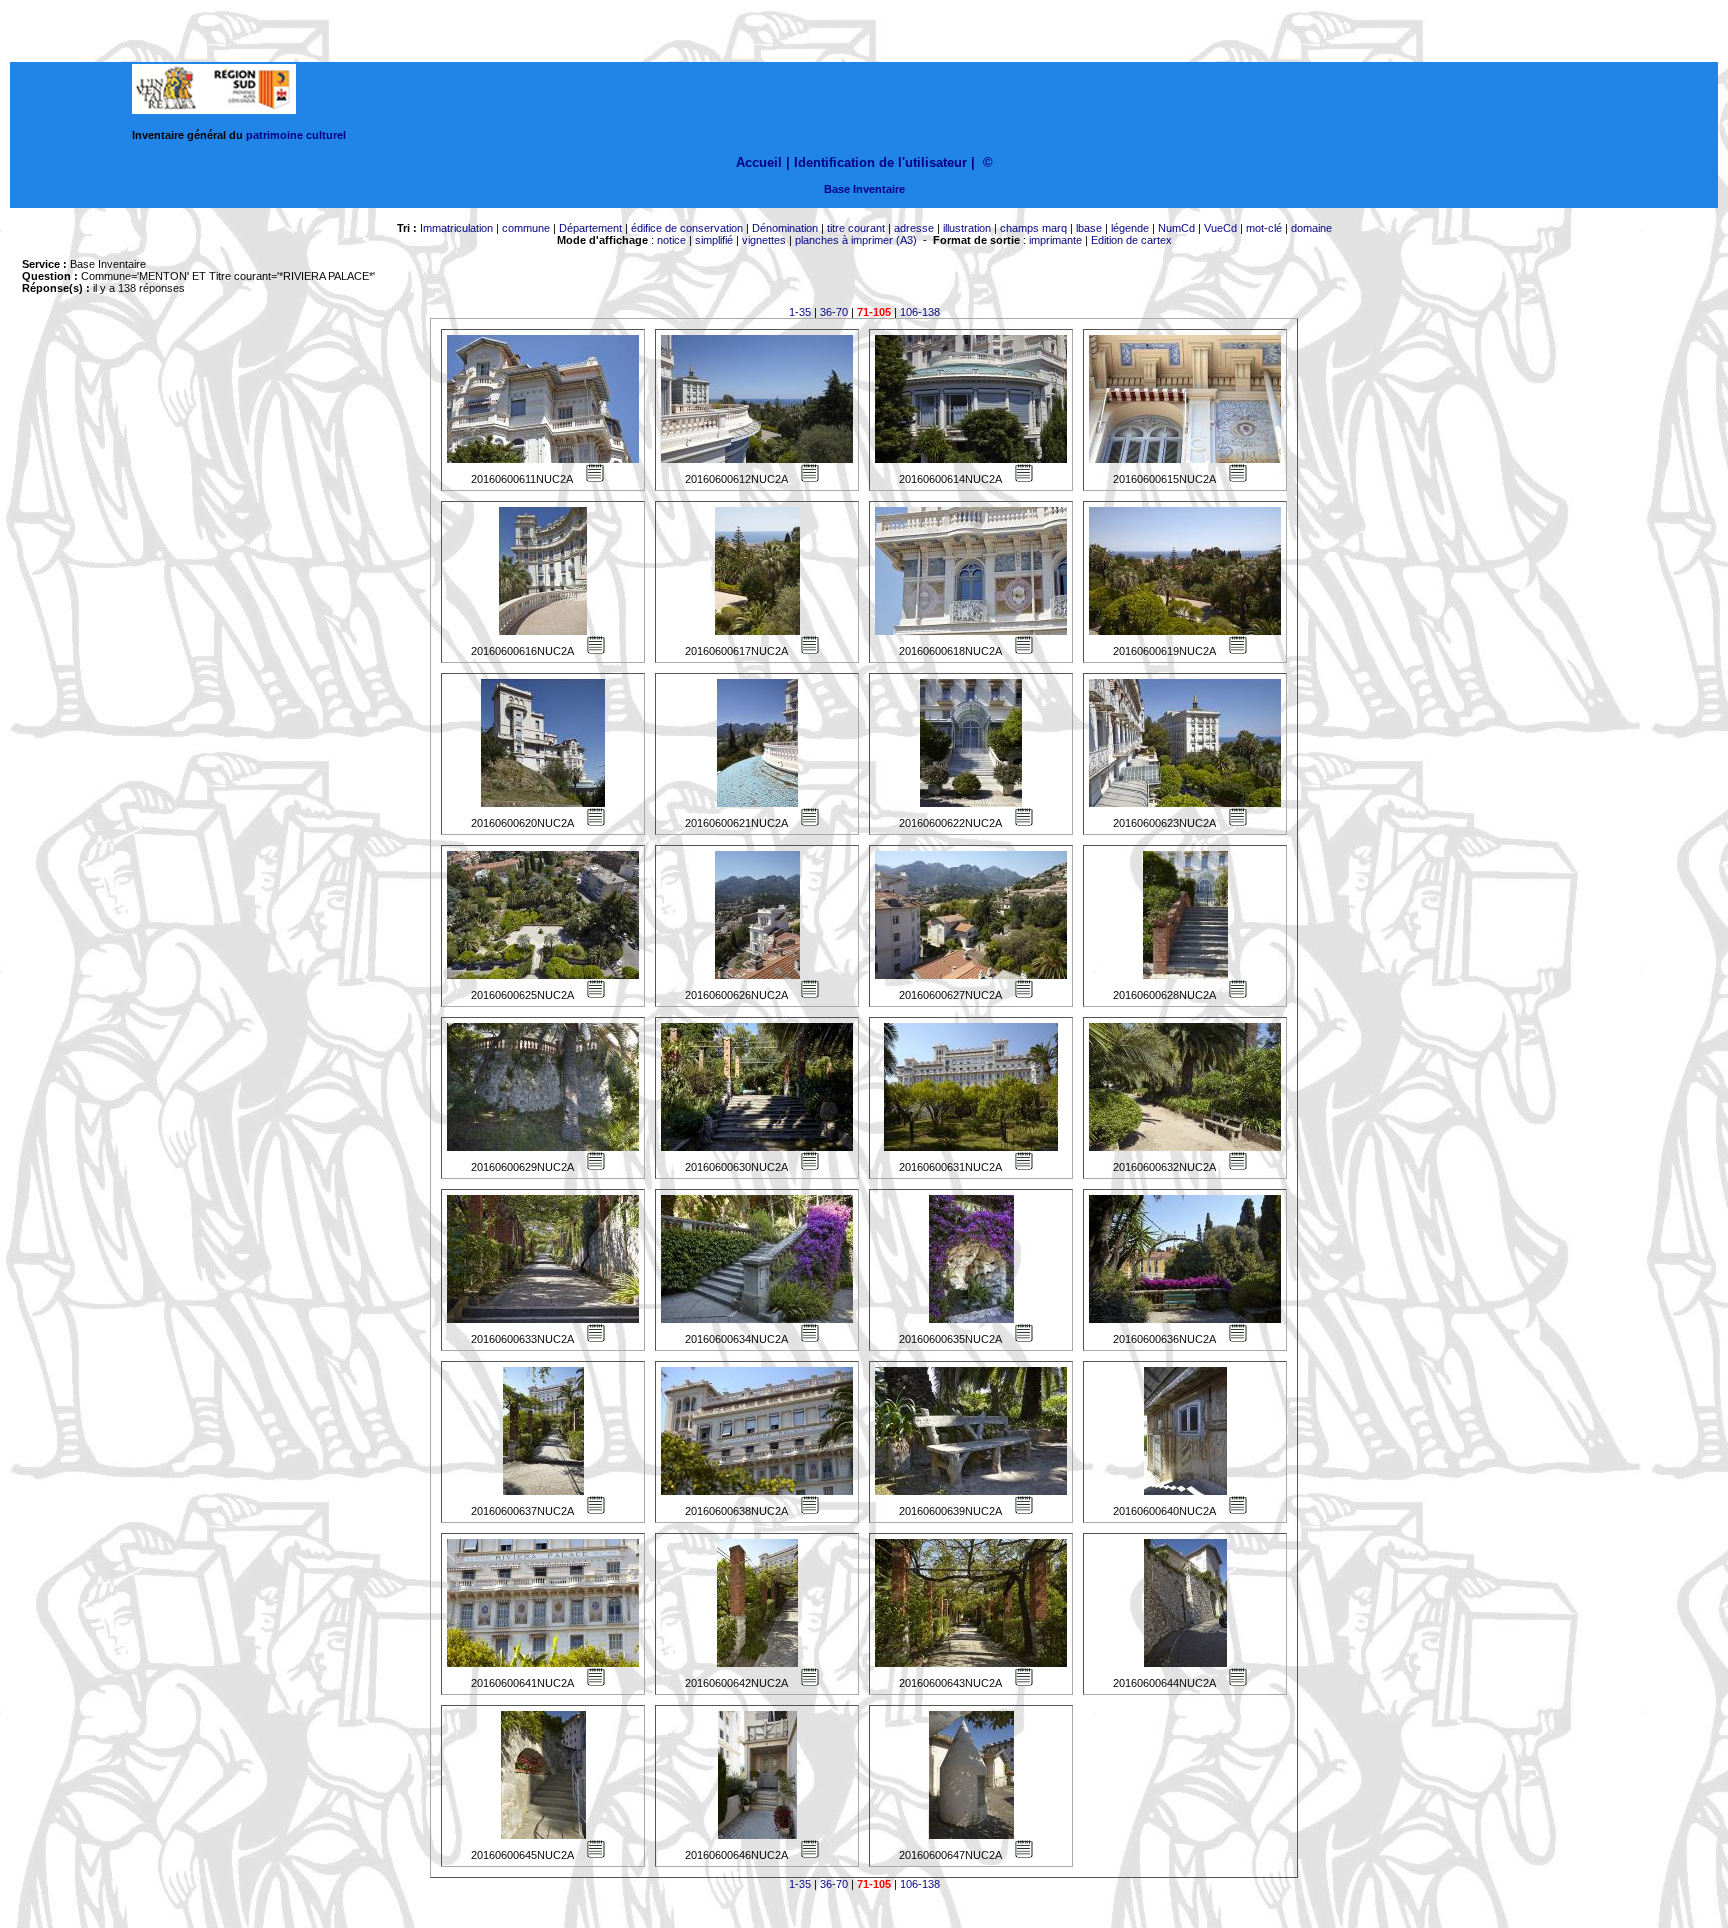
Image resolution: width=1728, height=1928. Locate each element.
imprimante (1055, 240)
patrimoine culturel (296, 135)
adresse (914, 228)
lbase (1089, 228)
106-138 (920, 312)
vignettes (764, 240)
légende (1130, 228)
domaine (1311, 228)
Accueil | (763, 162)
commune (526, 228)
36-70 (834, 312)
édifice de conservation (687, 228)
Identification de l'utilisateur (880, 162)
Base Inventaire (864, 189)
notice (671, 240)
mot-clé (1264, 228)
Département (590, 228)
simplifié (714, 240)
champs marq (1033, 228)
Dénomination (785, 228)
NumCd (1176, 228)
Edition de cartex (1131, 240)
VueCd (1220, 228)
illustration (967, 228)
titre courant (856, 228)
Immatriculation (456, 228)
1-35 (800, 312)
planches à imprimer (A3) (856, 240)
